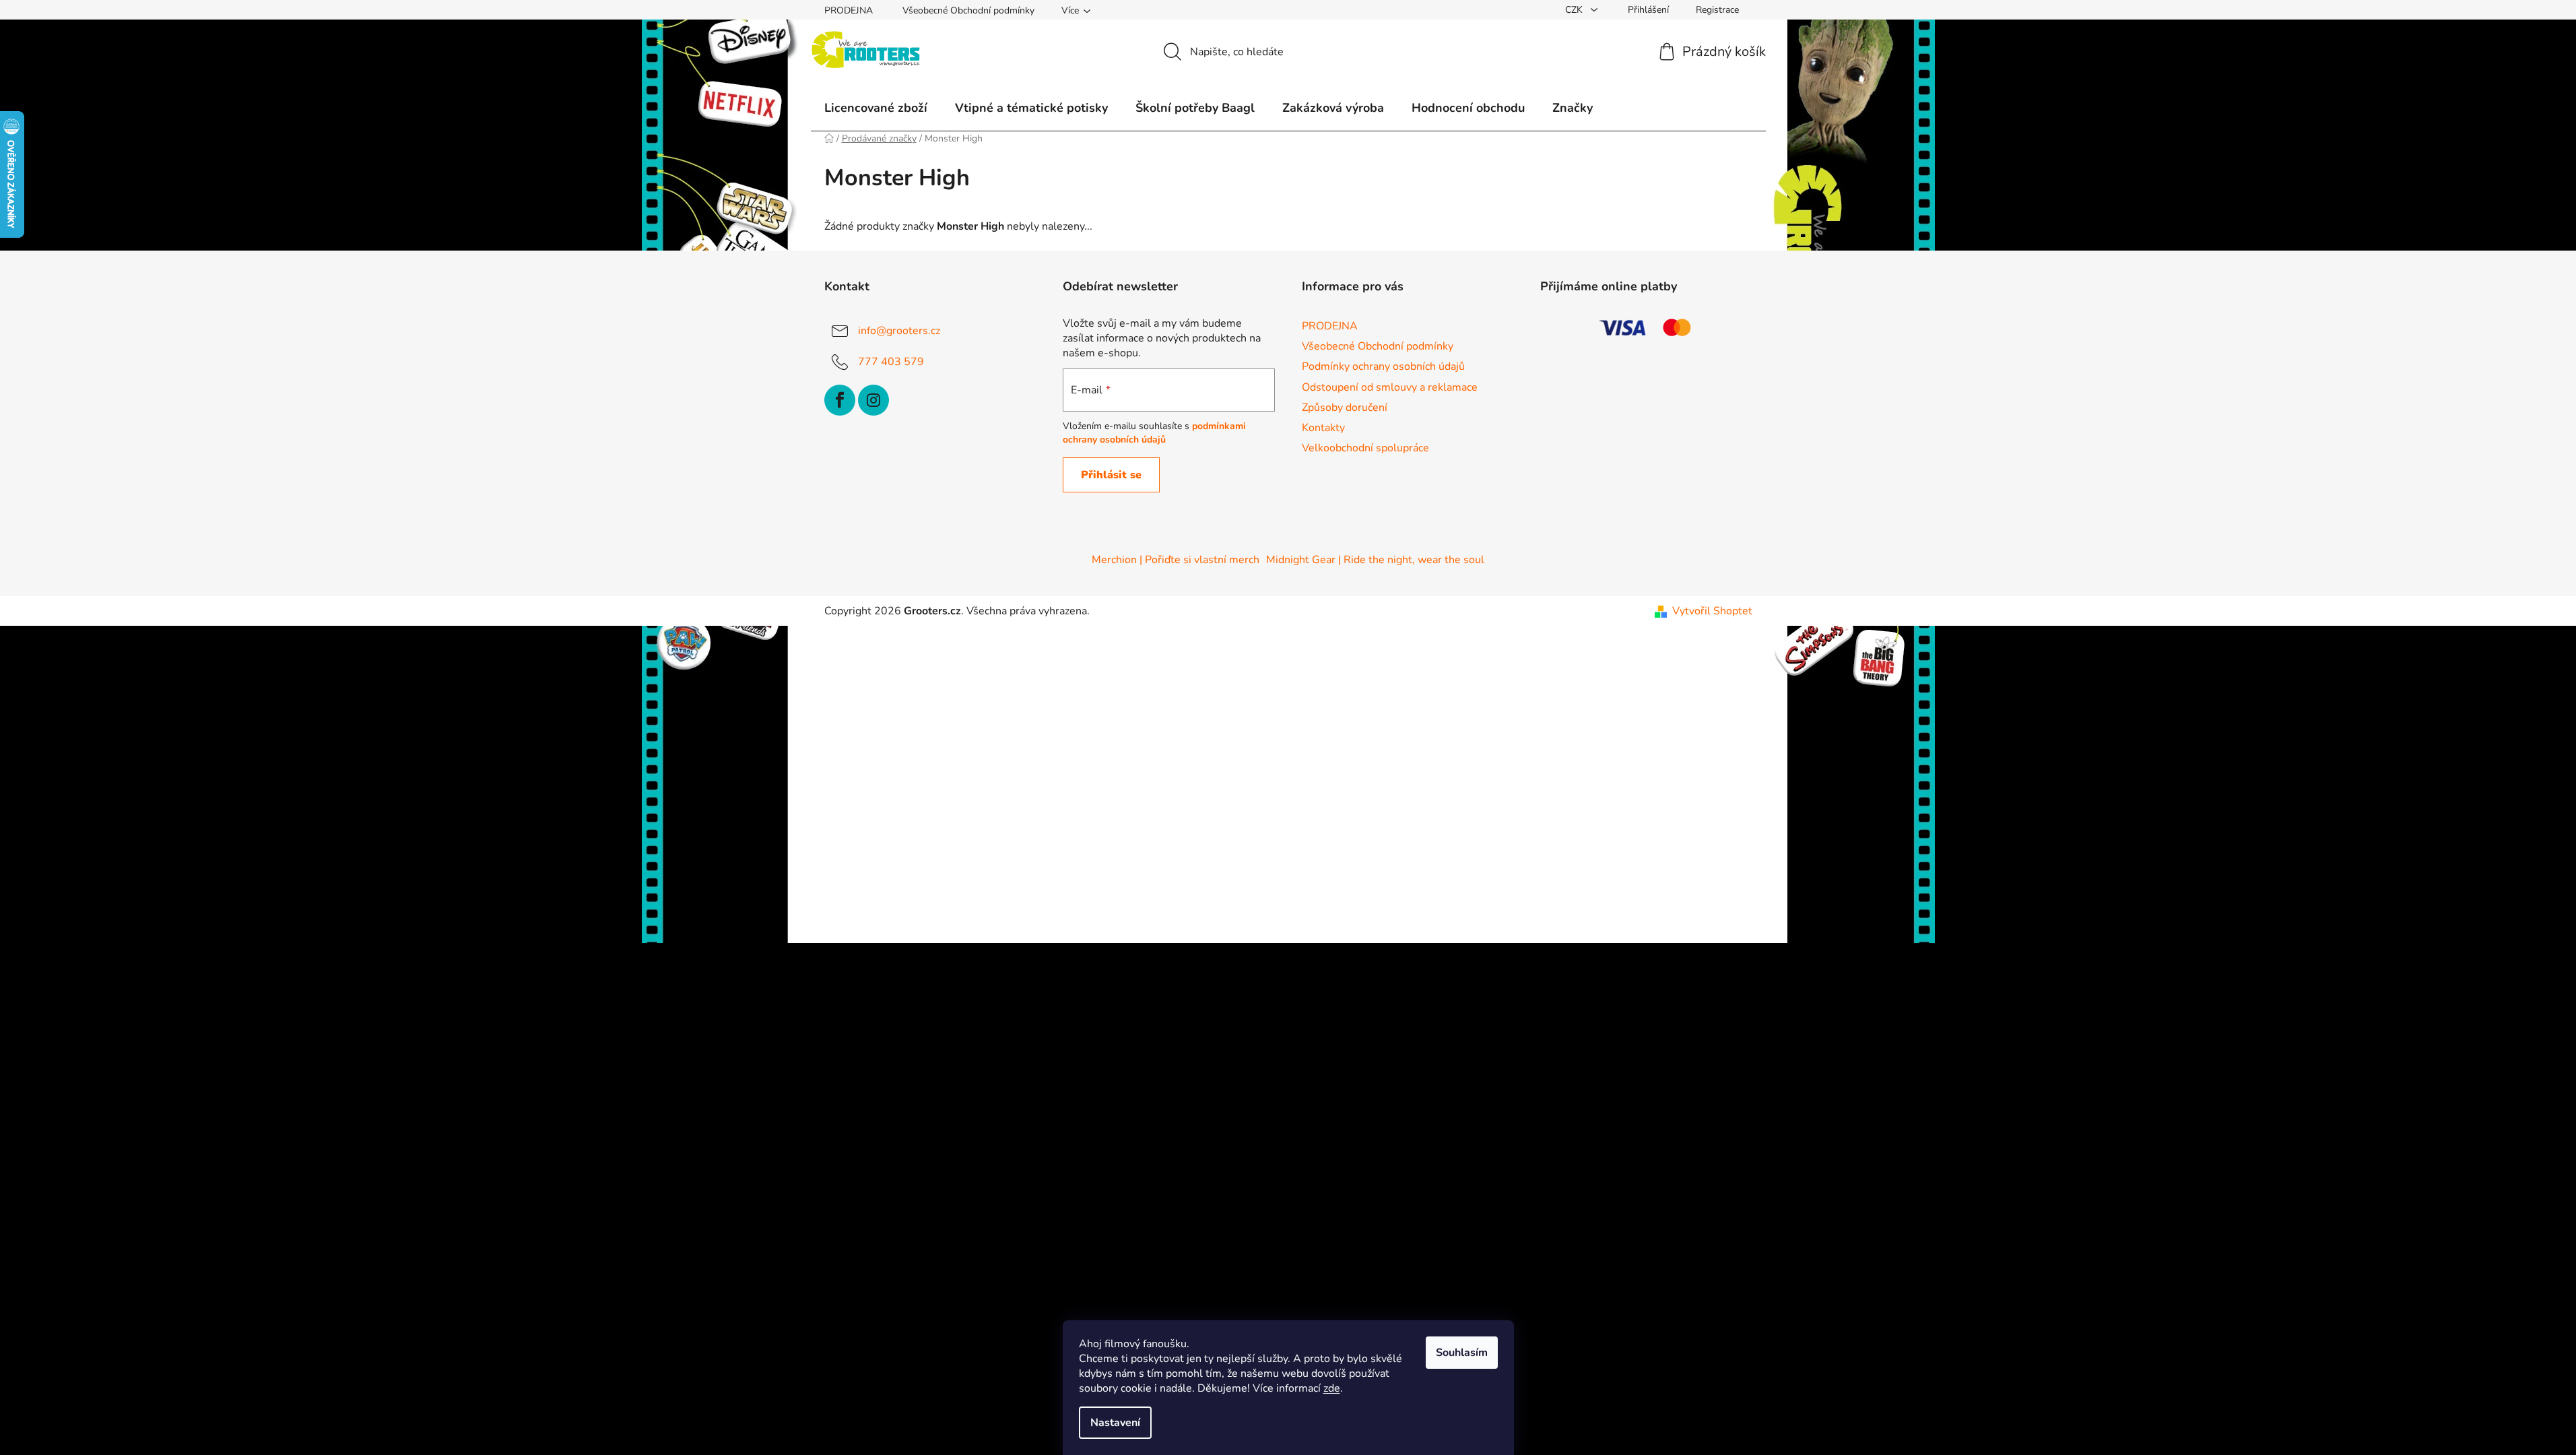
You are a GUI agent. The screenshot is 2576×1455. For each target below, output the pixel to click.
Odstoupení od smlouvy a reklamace (1390, 387)
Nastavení (1115, 1423)
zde (1332, 1388)
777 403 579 (891, 362)
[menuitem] (876, 108)
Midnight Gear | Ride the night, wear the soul (1375, 560)
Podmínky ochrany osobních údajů (1383, 366)
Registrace (1717, 10)
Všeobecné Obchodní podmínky (968, 10)
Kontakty (1323, 428)
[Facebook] (840, 400)
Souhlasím (1462, 1353)
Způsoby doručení (1345, 408)
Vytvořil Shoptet (1712, 611)
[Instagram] (873, 400)
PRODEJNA (849, 10)
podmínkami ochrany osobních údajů (1154, 433)
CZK (1575, 10)
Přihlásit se (1111, 475)
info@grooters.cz (899, 331)
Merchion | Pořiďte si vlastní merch (1176, 560)
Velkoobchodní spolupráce (1365, 448)
